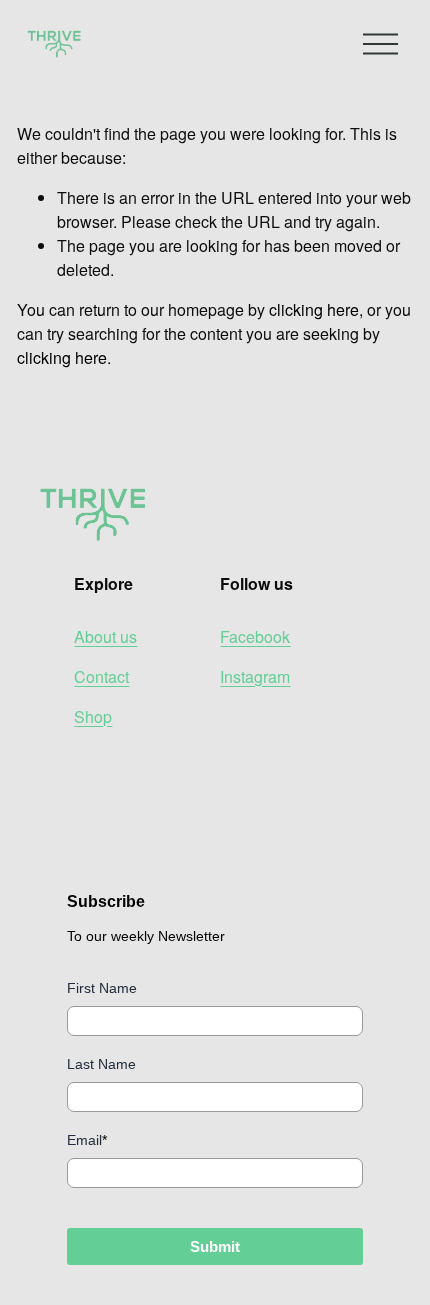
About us (105, 636)
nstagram (257, 676)
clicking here (314, 309)
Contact (101, 676)
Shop (93, 716)
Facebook (255, 636)
